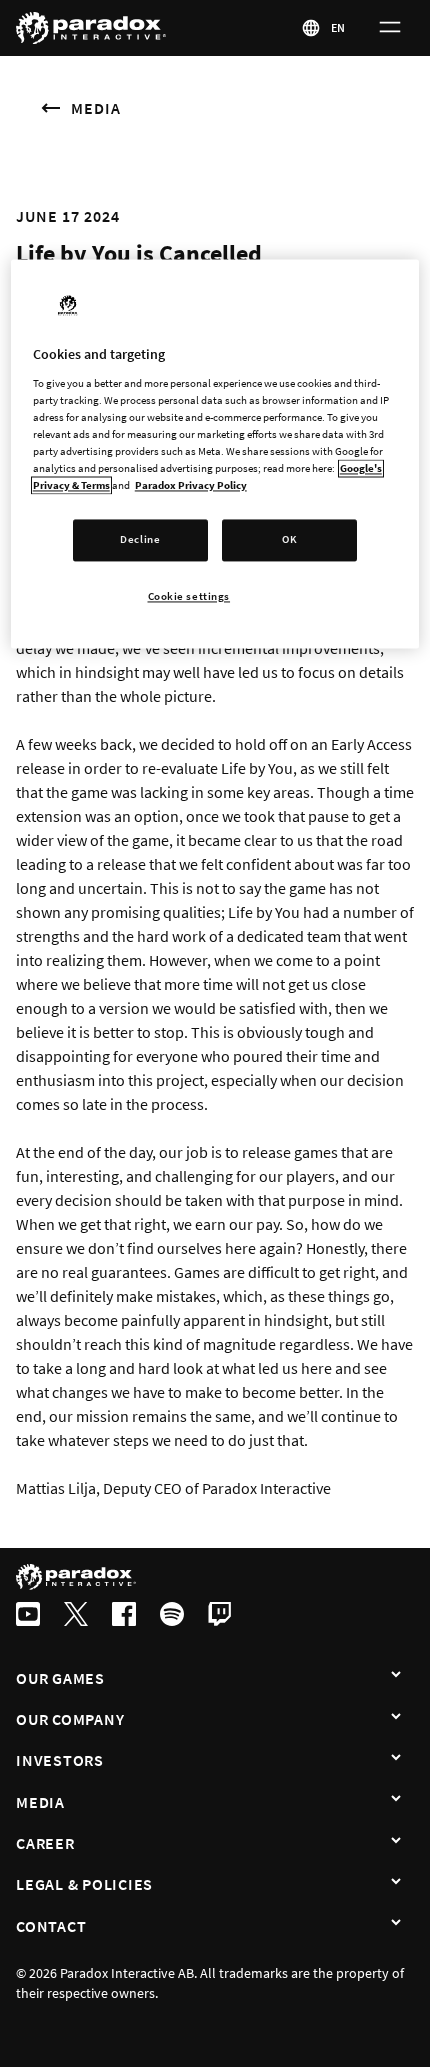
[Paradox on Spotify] (172, 1616)
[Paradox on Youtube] (28, 1616)
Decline (140, 540)
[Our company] (396, 1717)
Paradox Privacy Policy (191, 485)
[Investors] (396, 1758)
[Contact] (396, 1924)
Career (45, 1843)
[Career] (396, 1841)
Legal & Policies (84, 1884)
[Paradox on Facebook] (124, 1616)
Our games (60, 1678)
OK (289, 540)
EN (339, 27)
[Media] (396, 1800)
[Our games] (396, 1676)
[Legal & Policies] (396, 1882)
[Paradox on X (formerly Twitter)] (76, 1616)
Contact (51, 1926)
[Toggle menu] (390, 28)
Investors (60, 1760)
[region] (215, 453)
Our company (70, 1719)
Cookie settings (189, 596)
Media (96, 108)
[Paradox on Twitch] (220, 1616)
